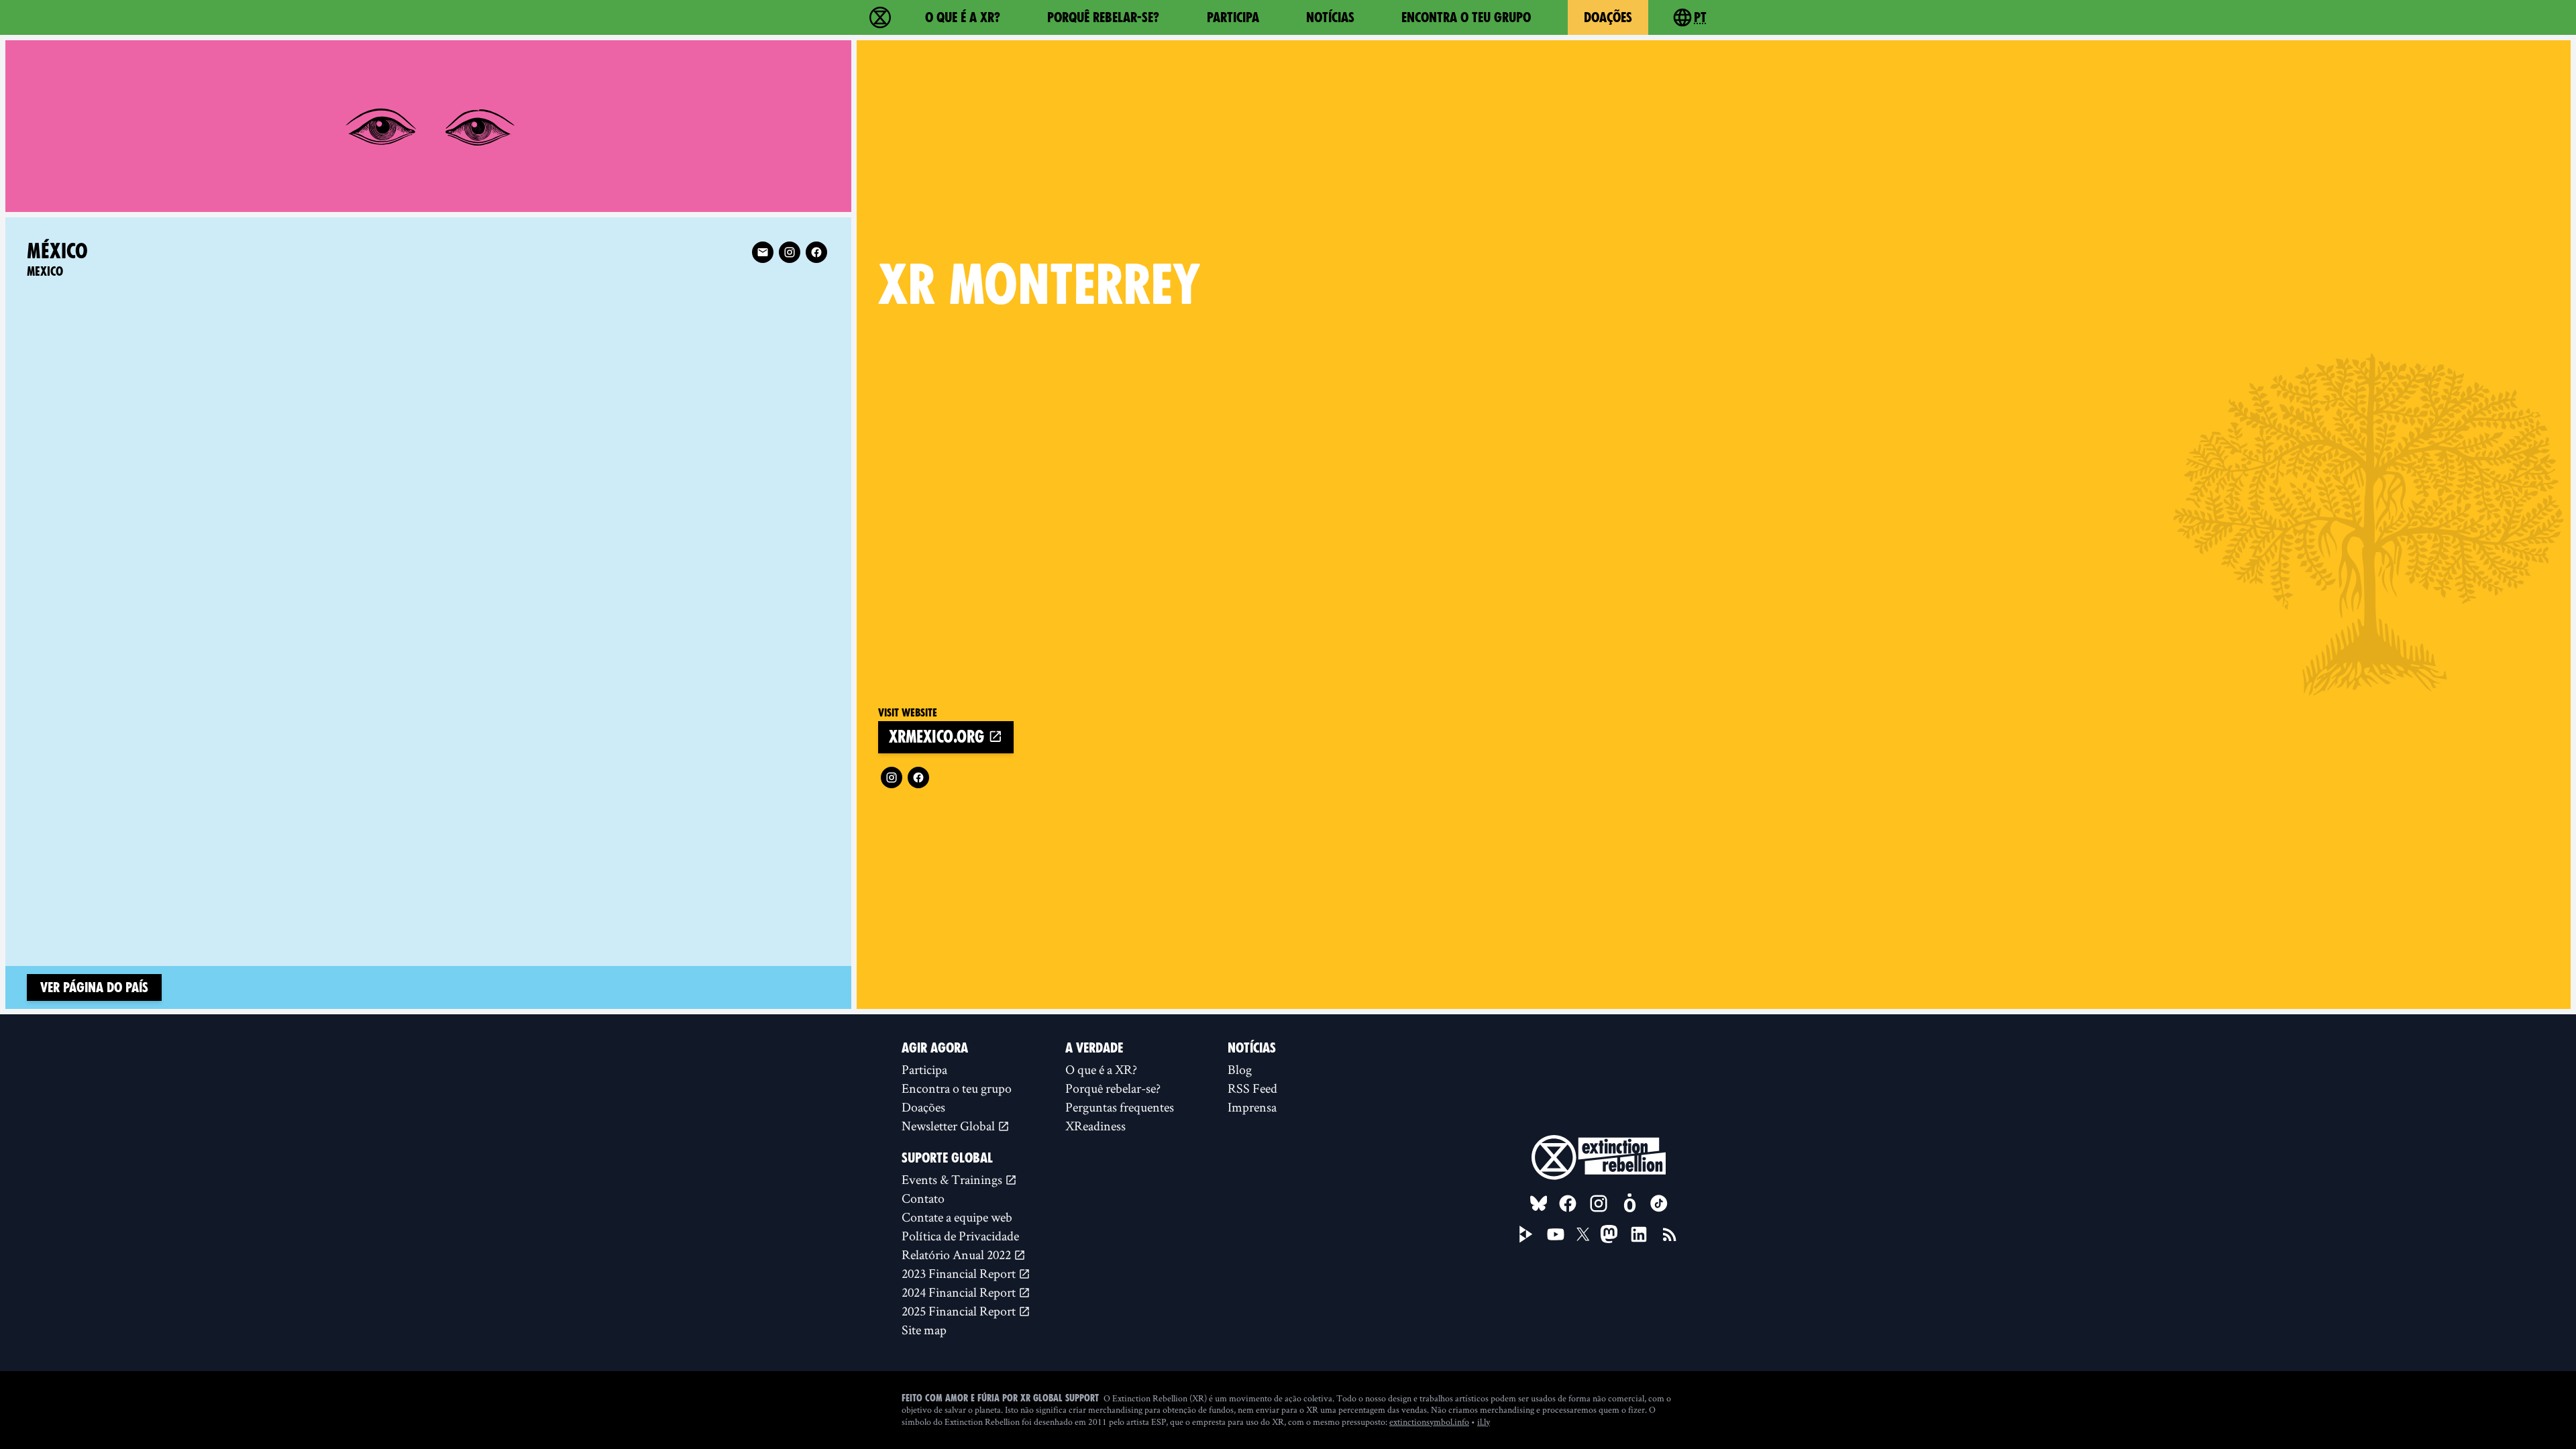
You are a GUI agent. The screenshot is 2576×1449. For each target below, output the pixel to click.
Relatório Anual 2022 (958, 1254)
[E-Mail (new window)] (763, 252)
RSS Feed (1252, 1088)
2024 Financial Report (960, 1292)
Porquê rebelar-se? (1103, 17)
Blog (1240, 1069)
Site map (924, 1330)
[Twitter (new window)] (1583, 1234)
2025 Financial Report (960, 1311)
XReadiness (1095, 1126)
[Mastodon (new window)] (1609, 1234)
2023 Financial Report (960, 1273)
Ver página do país (94, 987)
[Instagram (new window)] (892, 777)
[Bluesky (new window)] (1539, 1203)
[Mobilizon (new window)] (1629, 1203)
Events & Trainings (953, 1179)
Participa (1233, 17)
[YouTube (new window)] (1556, 1234)
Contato (923, 1198)
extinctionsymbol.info (1429, 1421)
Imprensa (1252, 1107)
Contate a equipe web (957, 1217)
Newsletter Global (950, 1126)
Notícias (1330, 17)
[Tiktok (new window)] (1659, 1203)
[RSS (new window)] (1670, 1234)
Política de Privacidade (960, 1236)
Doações (1608, 17)
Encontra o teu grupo (1466, 17)
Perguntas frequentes (1120, 1107)
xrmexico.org (938, 737)
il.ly (1484, 1421)
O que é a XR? (963, 17)
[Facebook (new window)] (918, 777)
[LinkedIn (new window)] (1639, 1234)
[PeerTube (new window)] (1526, 1234)
